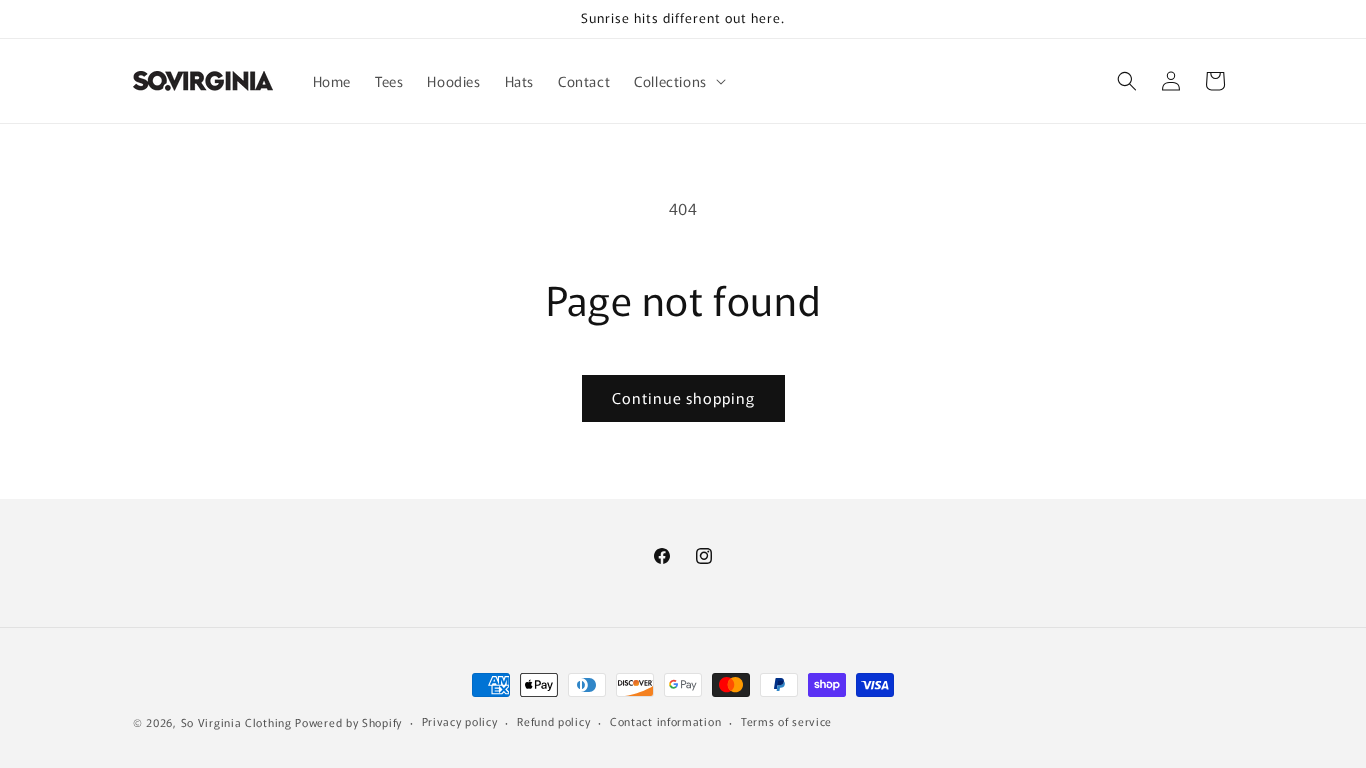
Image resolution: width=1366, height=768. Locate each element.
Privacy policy (460, 721)
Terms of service (786, 721)
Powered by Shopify (348, 722)
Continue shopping (683, 397)
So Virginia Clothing (236, 722)
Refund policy (553, 721)
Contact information (665, 721)
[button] (678, 81)
